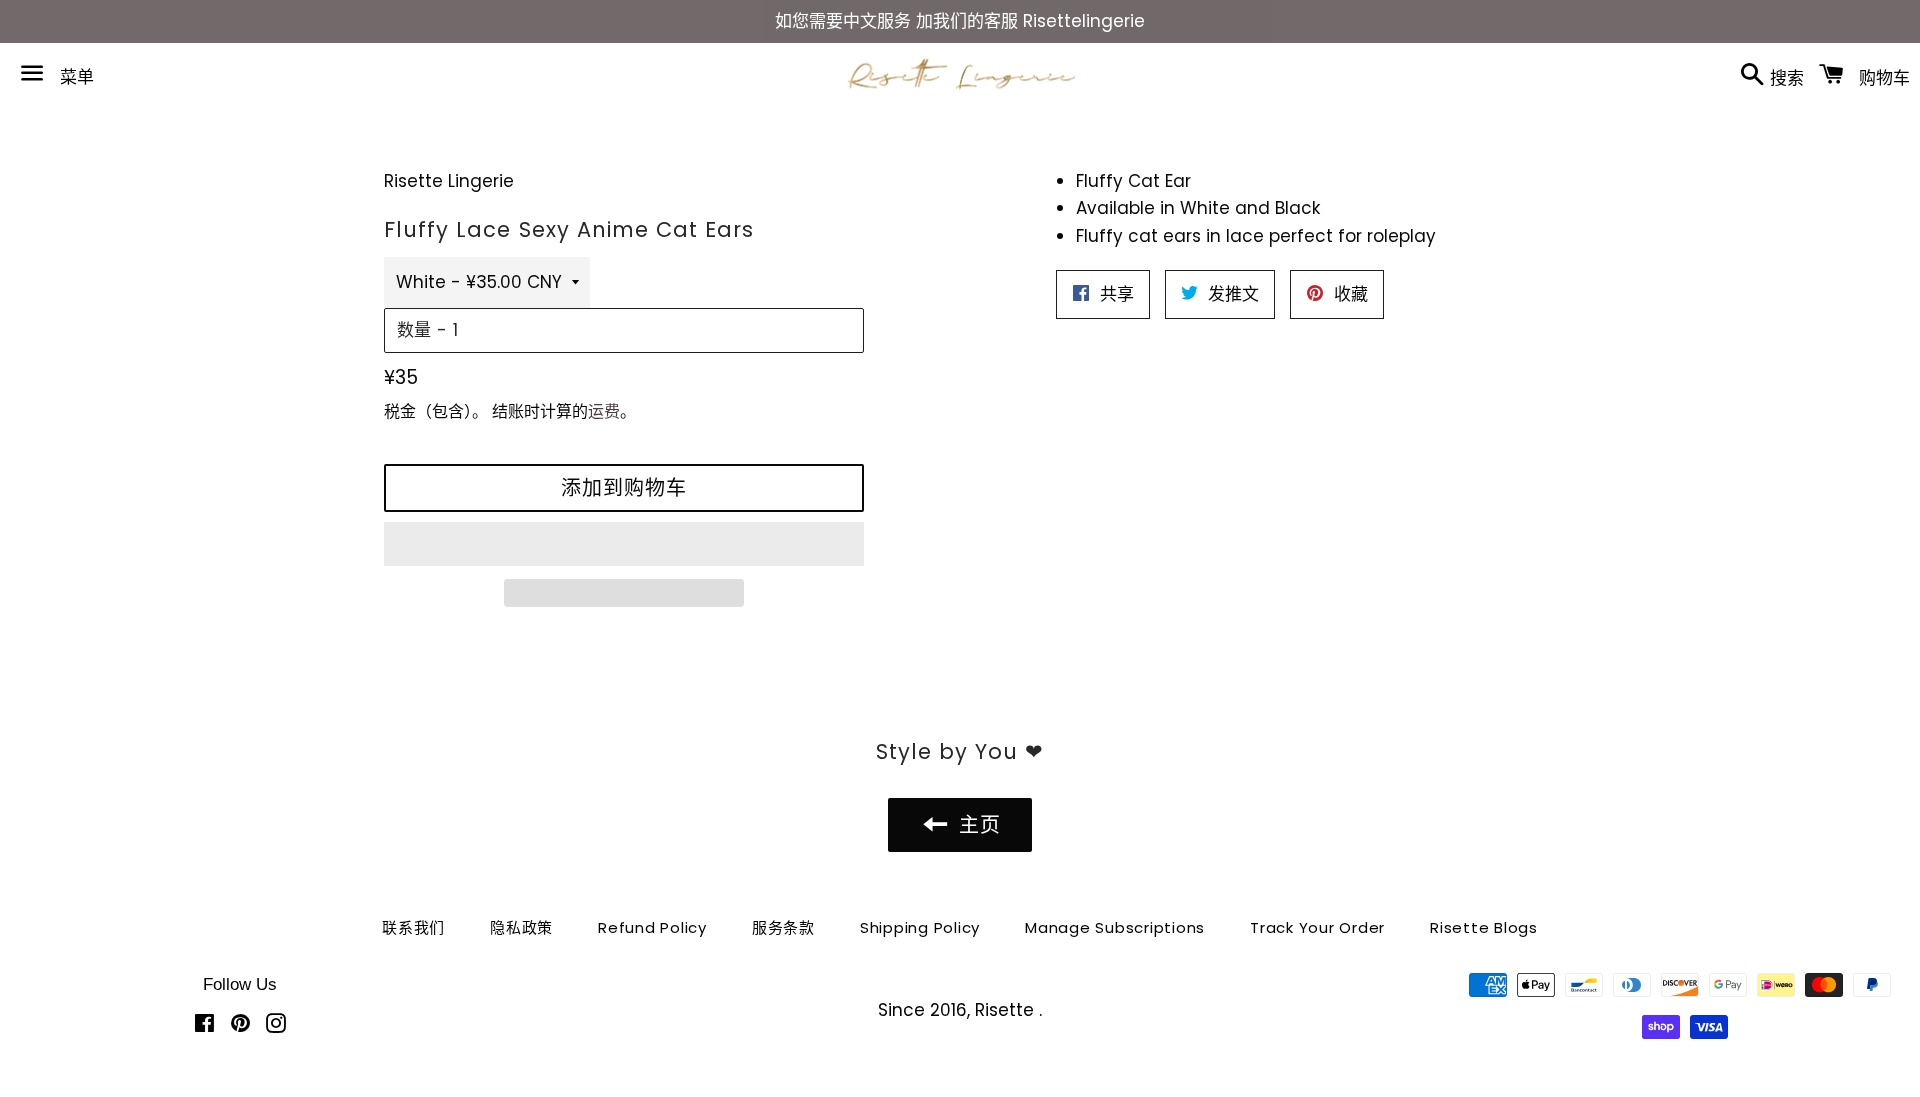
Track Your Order (1317, 927)
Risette (1007, 1010)
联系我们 (413, 927)
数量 (414, 330)
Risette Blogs (1484, 927)
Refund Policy (652, 927)
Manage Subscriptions (1115, 927)
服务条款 (783, 927)
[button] (624, 544)
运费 (604, 411)
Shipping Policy (920, 927)
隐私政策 (521, 927)
